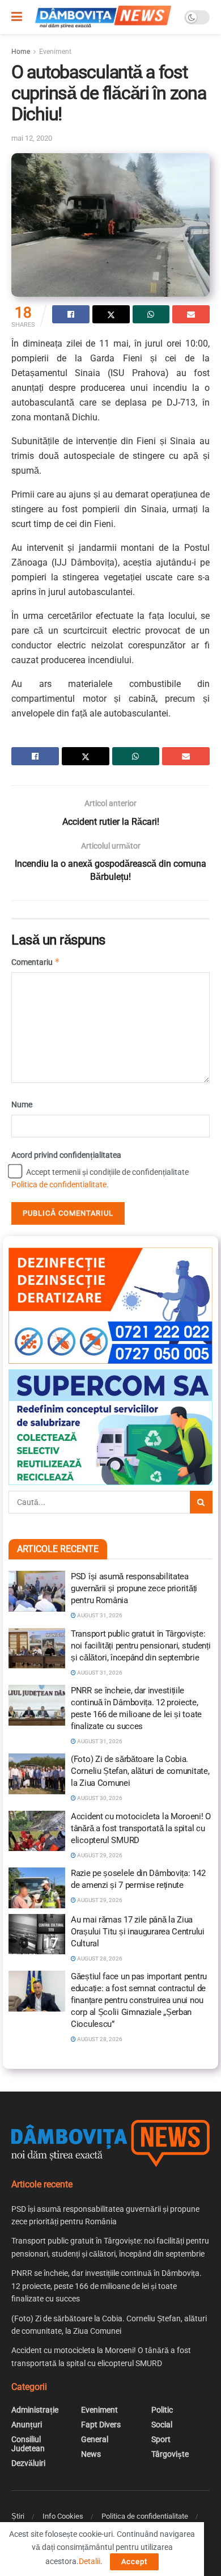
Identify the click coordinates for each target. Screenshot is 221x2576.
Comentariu (36, 962)
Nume (22, 1104)
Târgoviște (170, 2454)
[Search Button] (201, 1502)
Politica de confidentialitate (59, 1184)
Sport (161, 2439)
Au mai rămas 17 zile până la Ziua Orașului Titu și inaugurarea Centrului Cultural (138, 1932)
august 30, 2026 (99, 1798)
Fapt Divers (101, 2425)
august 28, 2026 (99, 1959)
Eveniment (55, 52)
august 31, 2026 (99, 1615)
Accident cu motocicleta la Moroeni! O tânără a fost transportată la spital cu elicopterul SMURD (141, 1828)
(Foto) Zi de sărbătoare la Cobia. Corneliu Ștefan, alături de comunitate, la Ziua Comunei (140, 1771)
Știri (18, 2516)
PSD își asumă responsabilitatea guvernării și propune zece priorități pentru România (134, 1588)
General (95, 2439)
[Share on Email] (191, 314)
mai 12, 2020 (32, 138)
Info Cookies (63, 2516)
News (91, 2454)
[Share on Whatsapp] (151, 314)
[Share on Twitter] (111, 314)
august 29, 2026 (99, 1855)
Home (21, 52)
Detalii (90, 2561)
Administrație (35, 2410)
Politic (162, 2410)
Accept (134, 2562)
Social (162, 2425)
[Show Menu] (17, 17)
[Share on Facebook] (71, 314)
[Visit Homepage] (103, 17)
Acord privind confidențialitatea (66, 1155)
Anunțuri (27, 2425)
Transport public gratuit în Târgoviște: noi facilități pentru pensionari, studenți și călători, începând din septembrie (141, 1646)
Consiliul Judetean (28, 2444)
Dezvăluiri (28, 2463)
